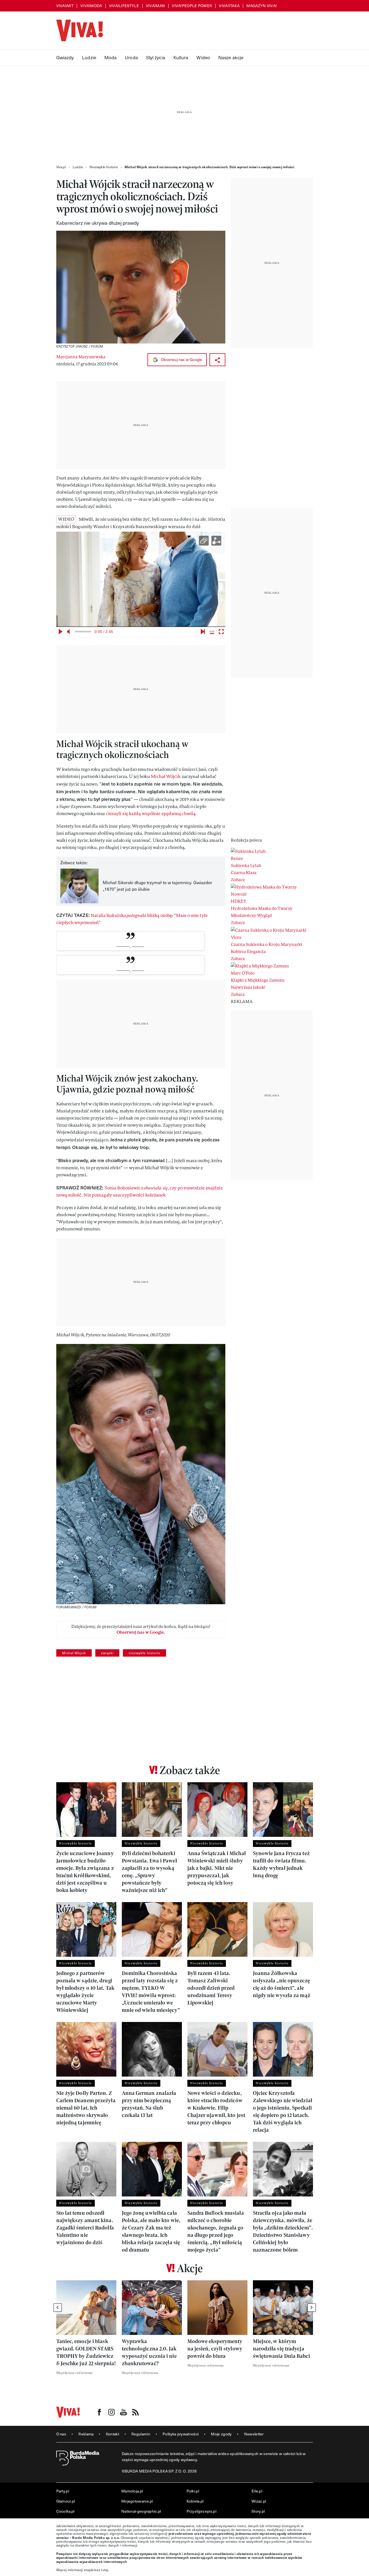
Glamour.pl (66, 2501)
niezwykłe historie (144, 1653)
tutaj (105, 2570)
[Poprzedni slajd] (58, 2308)
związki (107, 1653)
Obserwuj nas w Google (181, 359)
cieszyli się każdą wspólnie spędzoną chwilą (151, 814)
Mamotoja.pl (132, 2491)
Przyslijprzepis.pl (201, 2511)
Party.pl (63, 2491)
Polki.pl (193, 2491)
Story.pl (258, 2511)
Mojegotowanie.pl (137, 2501)
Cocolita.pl (65, 2511)
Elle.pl (257, 2491)
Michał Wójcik (166, 776)
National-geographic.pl (141, 2511)
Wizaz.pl (259, 2501)
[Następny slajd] (312, 2308)
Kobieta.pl (195, 2501)
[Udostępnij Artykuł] (217, 360)
